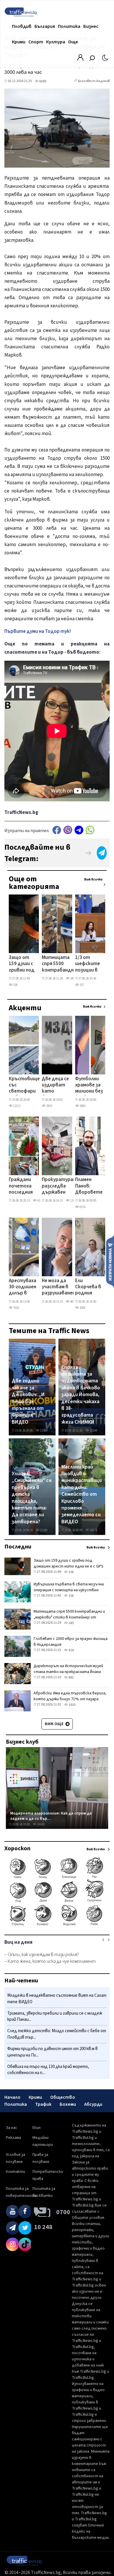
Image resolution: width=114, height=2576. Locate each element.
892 (71, 1678)
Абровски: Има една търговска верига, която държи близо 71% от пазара (70, 1696)
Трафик (43, 2104)
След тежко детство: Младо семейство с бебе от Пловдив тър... (57, 2034)
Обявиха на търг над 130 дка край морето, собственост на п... (48, 2070)
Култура (56, 42)
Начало (12, 2097)
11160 (43, 1530)
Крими (19, 42)
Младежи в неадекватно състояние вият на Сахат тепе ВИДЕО (57, 1999)
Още (73, 42)
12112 (17, 1106)
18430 (40, 1824)
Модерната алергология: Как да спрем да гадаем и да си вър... (51, 1816)
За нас (12, 2128)
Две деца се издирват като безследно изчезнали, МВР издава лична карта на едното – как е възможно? (55, 1086)
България (45, 26)
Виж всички (93, 879)
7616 (16, 1308)
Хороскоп (17, 1848)
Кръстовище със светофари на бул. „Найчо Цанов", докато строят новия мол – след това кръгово (24, 1086)
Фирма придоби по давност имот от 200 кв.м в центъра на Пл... (52, 2052)
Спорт (36, 42)
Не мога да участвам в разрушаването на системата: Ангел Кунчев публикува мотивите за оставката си (61, 1287)
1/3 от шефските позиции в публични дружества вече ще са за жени (88, 964)
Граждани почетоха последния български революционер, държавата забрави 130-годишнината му (27, 1186)
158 (15, 985)
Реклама (13, 2138)
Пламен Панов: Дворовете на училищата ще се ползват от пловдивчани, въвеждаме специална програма (91, 1186)
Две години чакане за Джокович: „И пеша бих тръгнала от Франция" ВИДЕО (28, 1401)
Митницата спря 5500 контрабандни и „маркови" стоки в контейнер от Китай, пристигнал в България (59, 964)
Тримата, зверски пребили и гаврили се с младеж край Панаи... (55, 2017)
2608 (82, 1308)
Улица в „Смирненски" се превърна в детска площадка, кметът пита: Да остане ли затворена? (32, 1498)
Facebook (57, 830)
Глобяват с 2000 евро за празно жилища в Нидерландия (71, 1642)
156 (71, 1572)
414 (71, 1650)
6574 (82, 1207)
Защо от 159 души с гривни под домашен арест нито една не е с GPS (22, 964)
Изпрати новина (110, 1261)
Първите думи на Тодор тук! (38, 631)
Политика (69, 26)
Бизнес (91, 26)
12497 (74, 1201)
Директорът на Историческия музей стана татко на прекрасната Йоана (68, 1669)
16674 (93, 1530)
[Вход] (80, 59)
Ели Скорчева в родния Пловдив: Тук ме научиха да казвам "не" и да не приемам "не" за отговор (88, 1287)
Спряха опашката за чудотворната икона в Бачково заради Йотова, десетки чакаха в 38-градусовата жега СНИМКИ (81, 1395)
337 (81, 985)
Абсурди (93, 2104)
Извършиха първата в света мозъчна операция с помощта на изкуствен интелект (69, 1590)
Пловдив (22, 26)
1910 (72, 1705)
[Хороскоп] (57, 1925)
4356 (40, 1201)
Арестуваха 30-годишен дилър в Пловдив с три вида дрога (23, 1287)
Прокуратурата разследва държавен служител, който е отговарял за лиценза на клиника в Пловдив (61, 1186)
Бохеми (68, 2104)
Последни (18, 1547)
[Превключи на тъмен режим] (105, 57)
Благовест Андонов (94, 81)
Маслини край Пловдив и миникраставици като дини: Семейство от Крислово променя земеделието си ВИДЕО (82, 1494)
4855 (73, 1302)
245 (72, 978)
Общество (63, 2097)
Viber (68, 830)
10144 (93, 1431)
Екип (37, 2128)
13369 (43, 1431)
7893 (49, 1106)
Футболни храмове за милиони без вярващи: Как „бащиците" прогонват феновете (90, 1086)
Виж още (55, 1724)
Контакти (15, 2172)
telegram (79, 830)
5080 (82, 1106)
